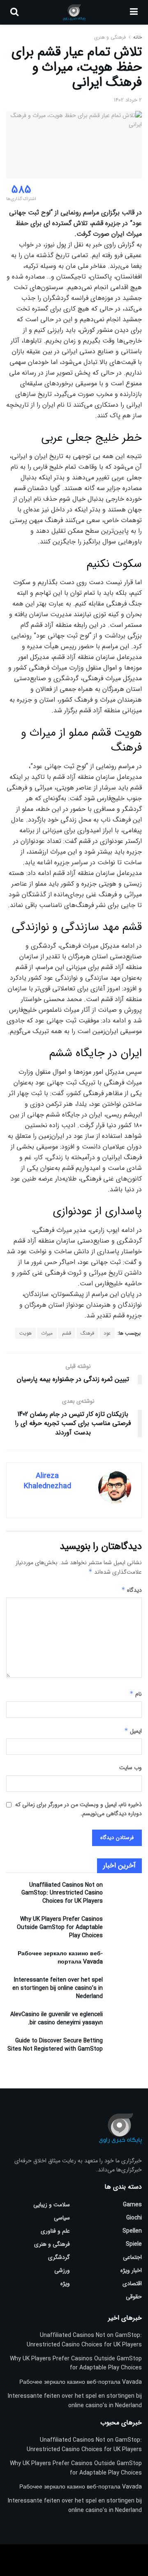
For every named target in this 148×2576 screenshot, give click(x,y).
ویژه (65, 2284)
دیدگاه (132, 1590)
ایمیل (133, 1731)
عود (107, 1333)
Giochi (134, 2218)
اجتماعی (132, 2257)
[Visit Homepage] (74, 12)
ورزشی (62, 2270)
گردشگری (59, 2257)
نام (136, 1694)
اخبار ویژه (131, 2270)
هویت (25, 1333)
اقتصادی (132, 2284)
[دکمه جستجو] (14, 12)
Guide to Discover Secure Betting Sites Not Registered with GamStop (55, 2045)
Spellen (132, 2231)
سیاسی (62, 2218)
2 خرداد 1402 (128, 100)
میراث (47, 1333)
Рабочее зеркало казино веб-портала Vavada (60, 1958)
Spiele (134, 2244)
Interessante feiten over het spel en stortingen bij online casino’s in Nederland (58, 1988)
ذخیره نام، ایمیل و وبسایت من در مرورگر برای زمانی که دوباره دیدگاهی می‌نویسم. (79, 1809)
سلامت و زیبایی (52, 2205)
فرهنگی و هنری (110, 37)
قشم (67, 1333)
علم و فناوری (55, 2231)
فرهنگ (87, 1333)
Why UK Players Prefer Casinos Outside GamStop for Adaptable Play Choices (60, 1927)
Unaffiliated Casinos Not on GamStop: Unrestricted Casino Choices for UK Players (62, 1893)
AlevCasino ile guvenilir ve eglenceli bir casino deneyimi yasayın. (57, 2019)
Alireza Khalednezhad (47, 1481)
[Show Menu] (134, 12)
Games (132, 2205)
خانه (137, 37)
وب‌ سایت (131, 1768)
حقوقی (134, 2297)
